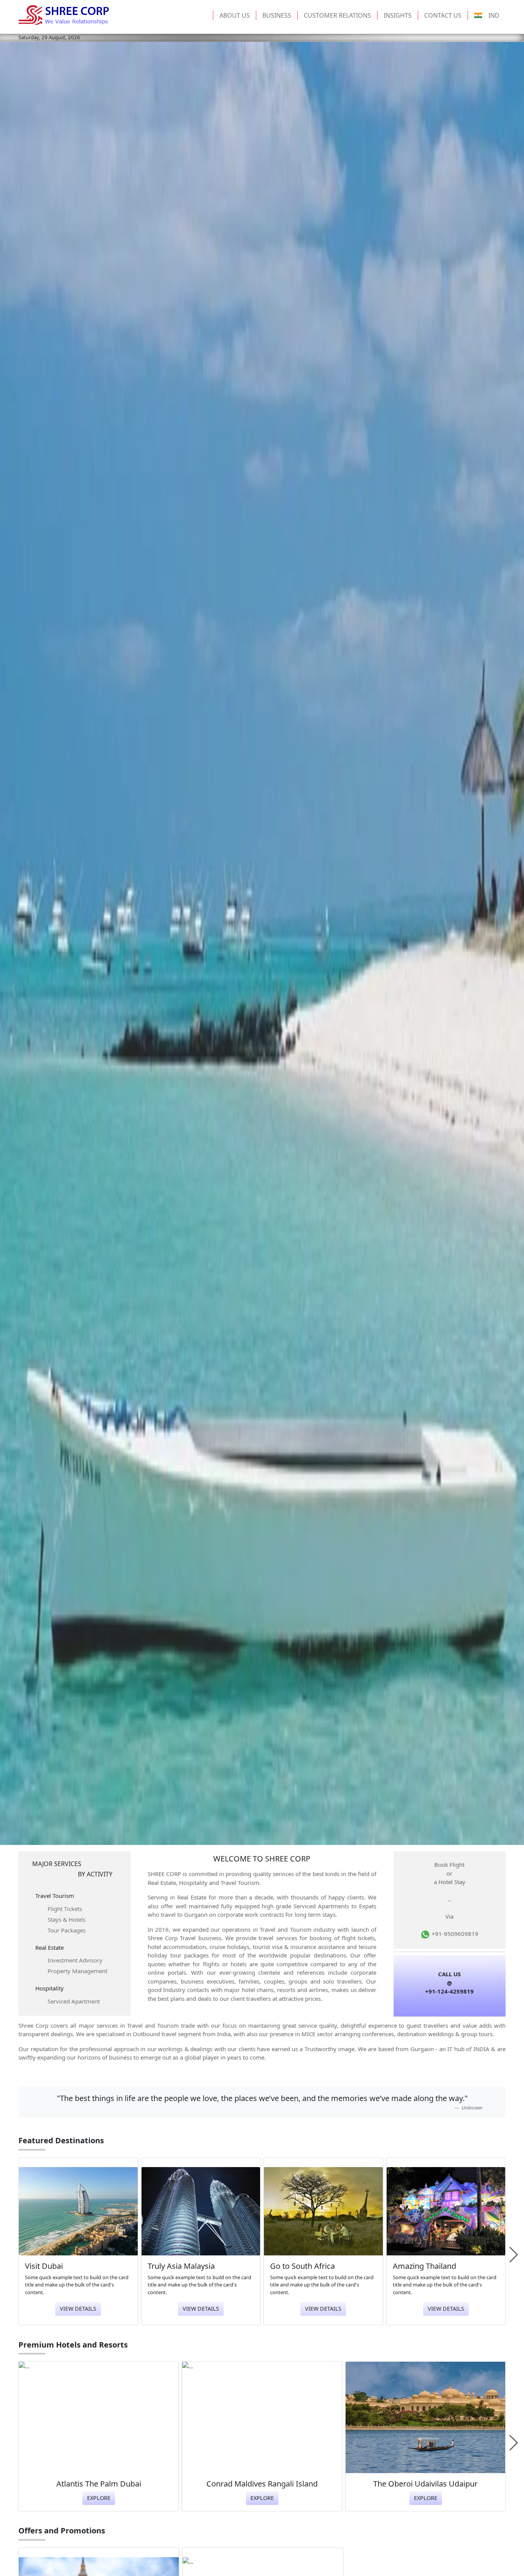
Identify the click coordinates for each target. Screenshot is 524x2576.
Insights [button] (398, 15)
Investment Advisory (75, 1960)
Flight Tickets (65, 1909)
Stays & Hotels (67, 1919)
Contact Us (443, 15)
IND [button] (494, 15)
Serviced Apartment (74, 2001)
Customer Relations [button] (337, 15)
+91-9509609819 (454, 1934)
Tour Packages (67, 1930)
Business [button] (277, 15)
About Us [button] (235, 15)
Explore (99, 2498)
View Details (78, 2309)
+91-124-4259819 (449, 1991)
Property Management (77, 1971)
